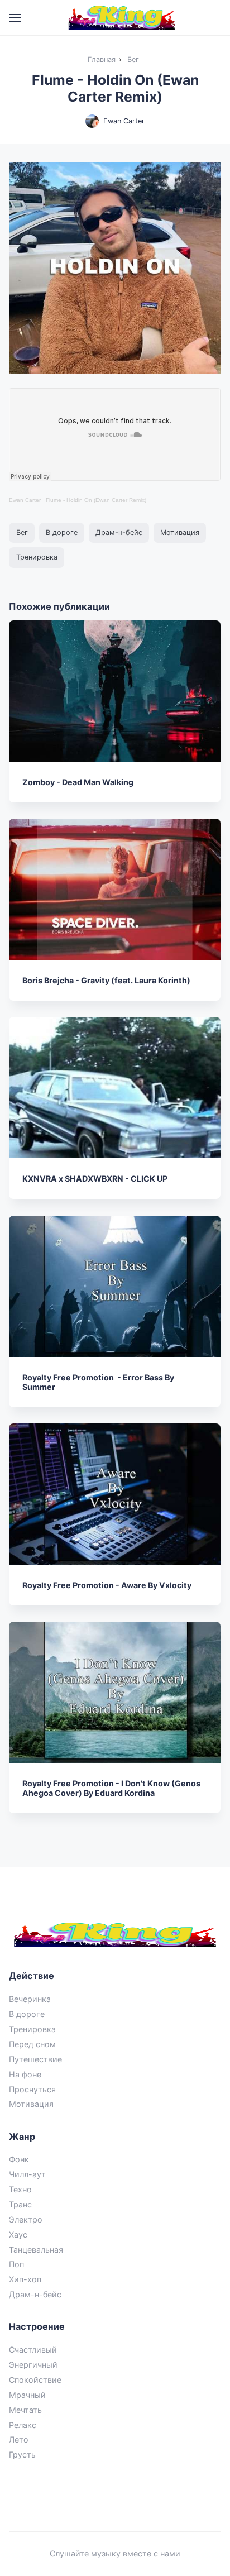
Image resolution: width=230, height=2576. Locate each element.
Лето (19, 2439)
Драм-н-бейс (119, 532)
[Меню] (16, 18)
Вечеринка (30, 1999)
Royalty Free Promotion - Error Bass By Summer (99, 1382)
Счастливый (33, 2350)
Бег (22, 532)
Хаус (18, 2235)
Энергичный (33, 2365)
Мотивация (180, 532)
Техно (20, 2189)
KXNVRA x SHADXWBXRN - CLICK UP (95, 1179)
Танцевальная (36, 2250)
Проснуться (32, 2089)
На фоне (25, 2074)
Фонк (19, 2159)
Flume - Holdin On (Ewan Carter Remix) (96, 500)
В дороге (62, 532)
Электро (26, 2219)
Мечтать (25, 2410)
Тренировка (37, 557)
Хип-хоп (25, 2279)
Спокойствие (35, 2380)
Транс (20, 2204)
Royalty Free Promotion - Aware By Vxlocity (107, 1585)
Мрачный (27, 2395)
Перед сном (32, 2044)
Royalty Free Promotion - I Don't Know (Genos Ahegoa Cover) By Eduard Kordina (112, 1788)
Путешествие (35, 2059)
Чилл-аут (27, 2174)
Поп (16, 2264)
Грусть (22, 2455)
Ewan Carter (124, 121)
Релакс (23, 2425)
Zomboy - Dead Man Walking (78, 782)
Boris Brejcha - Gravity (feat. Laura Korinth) (107, 980)
